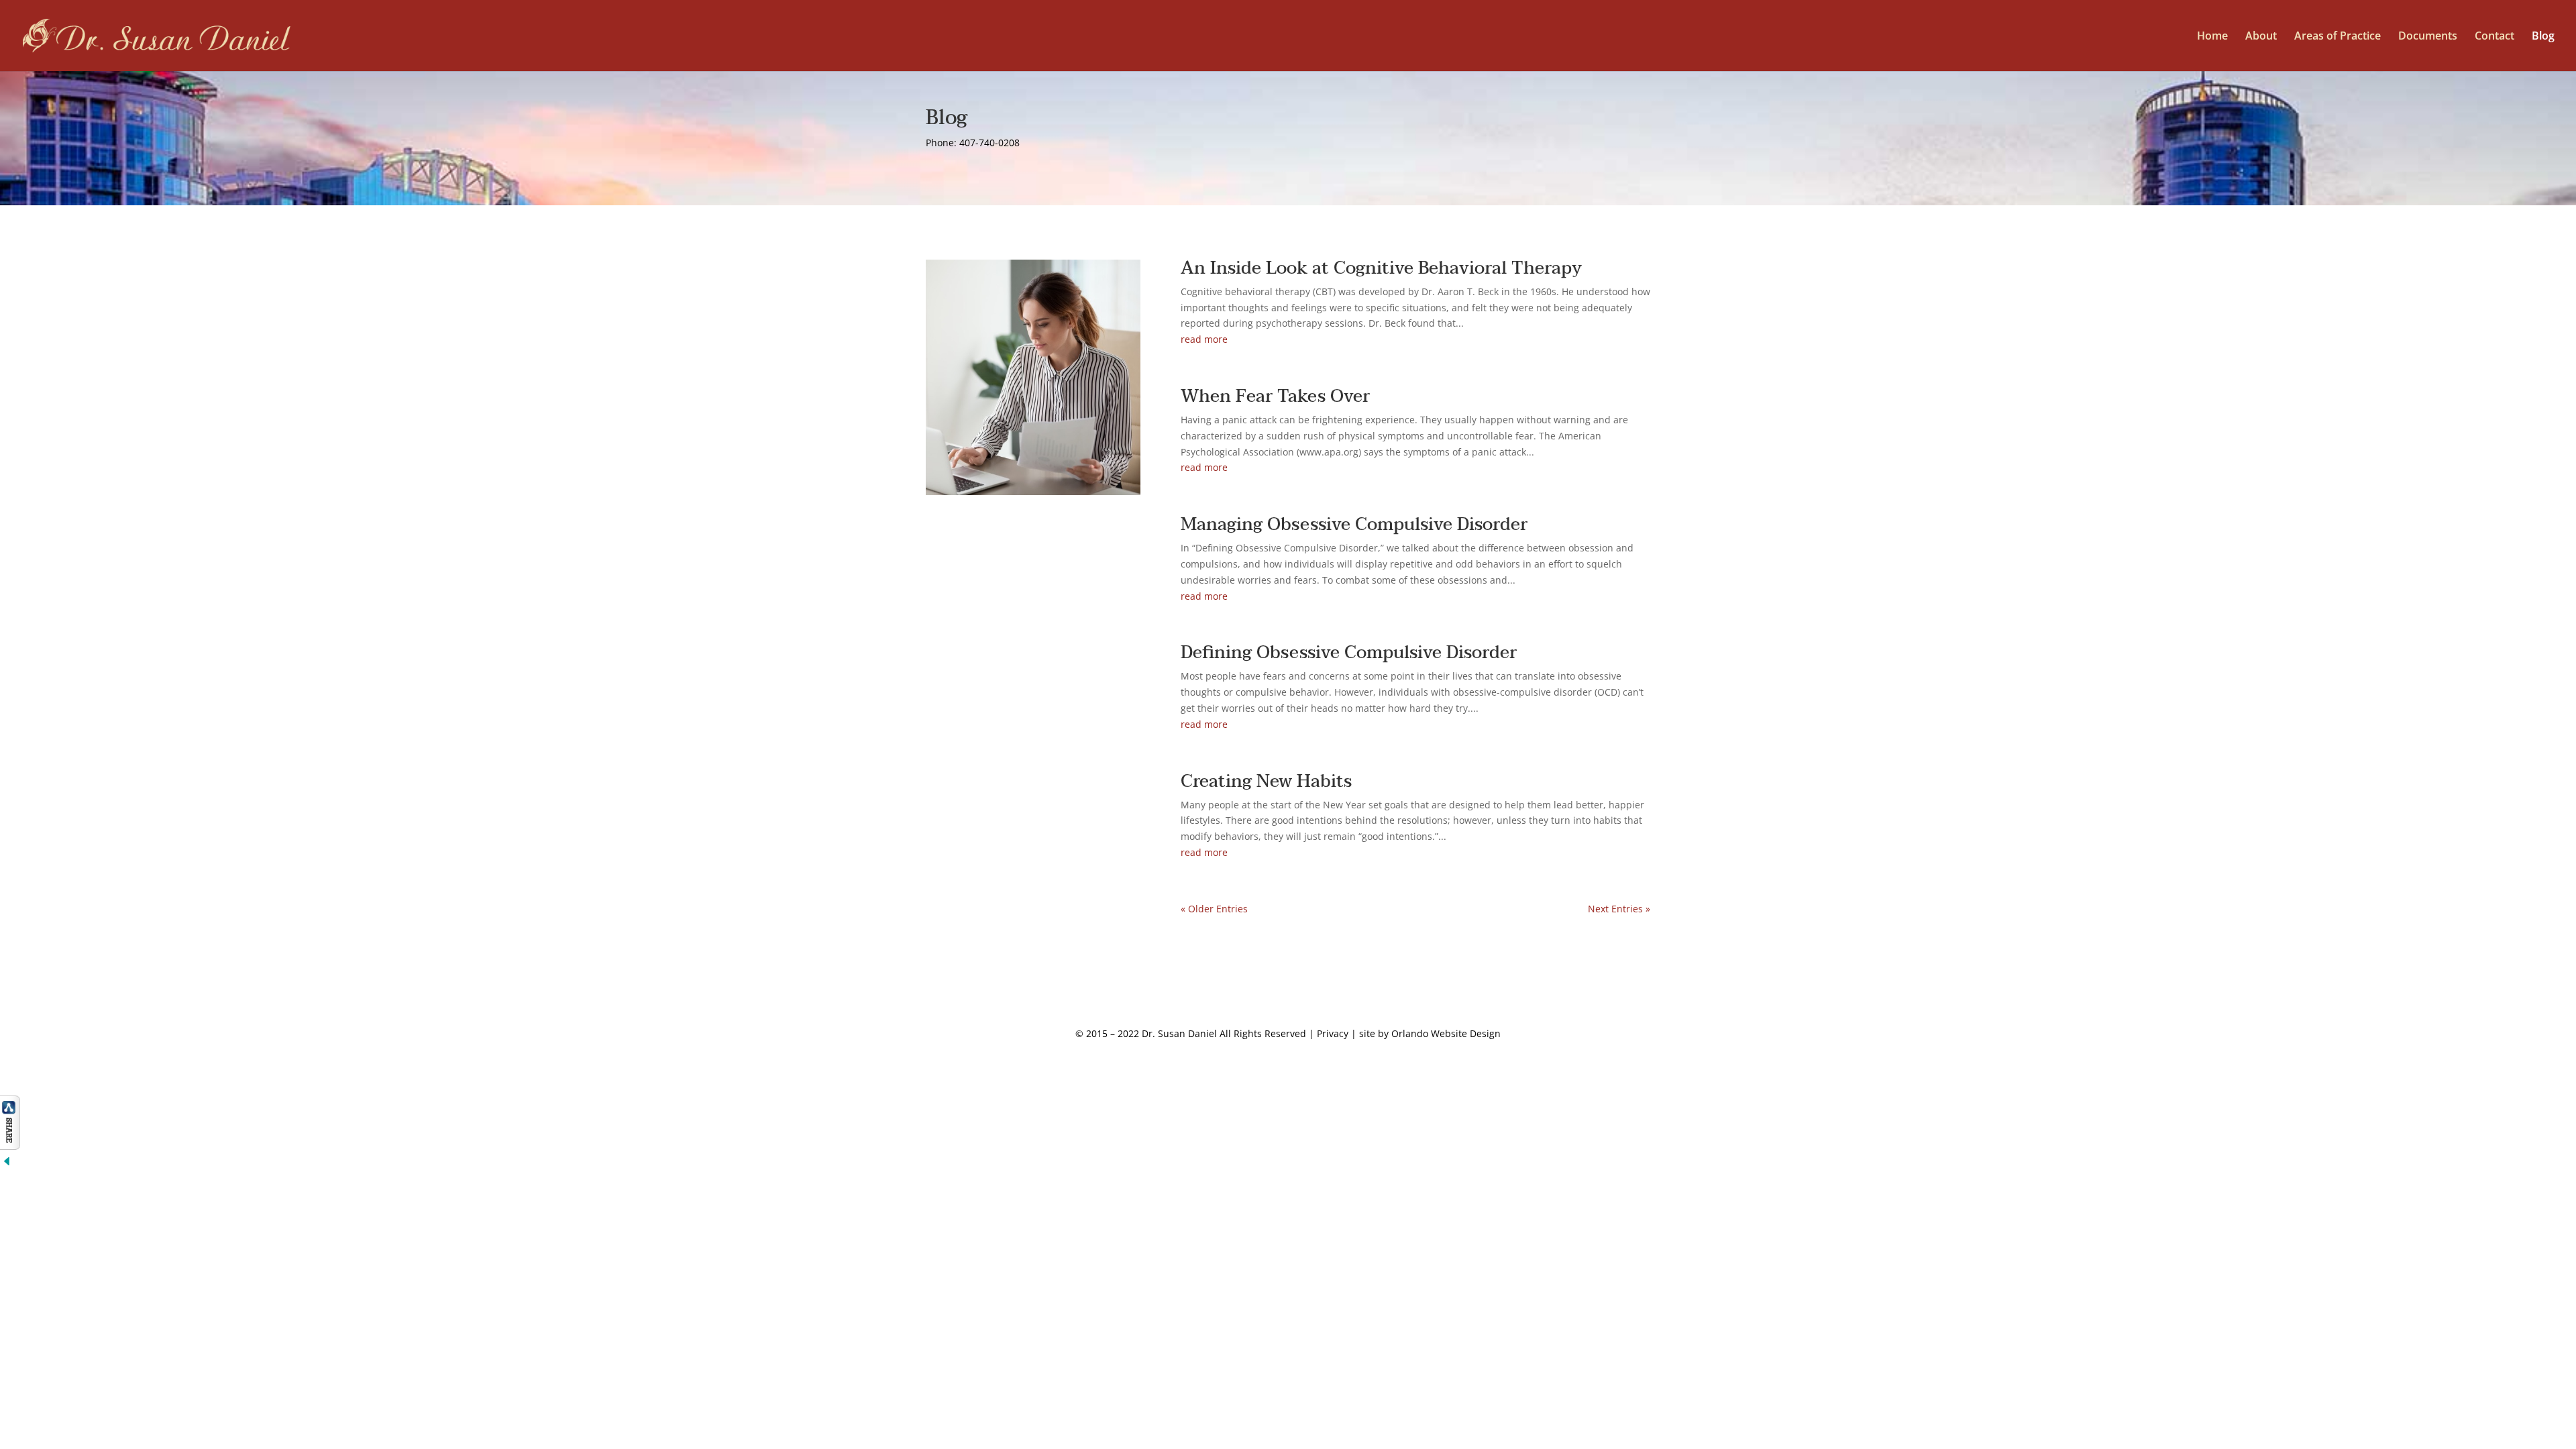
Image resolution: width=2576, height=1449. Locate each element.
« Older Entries (1214, 909)
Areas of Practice (2338, 37)
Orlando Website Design (1446, 1033)
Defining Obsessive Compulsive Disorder (1349, 653)
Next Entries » (1619, 909)
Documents (2428, 37)
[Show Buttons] (10, 1146)
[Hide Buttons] (7, 1164)
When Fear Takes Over (1275, 396)
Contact (2494, 37)
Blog (2543, 37)
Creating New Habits (1266, 782)
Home (2212, 37)
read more (1204, 339)
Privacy (1333, 1033)
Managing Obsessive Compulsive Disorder (1354, 525)
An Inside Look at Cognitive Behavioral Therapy (1381, 268)
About (2261, 37)
